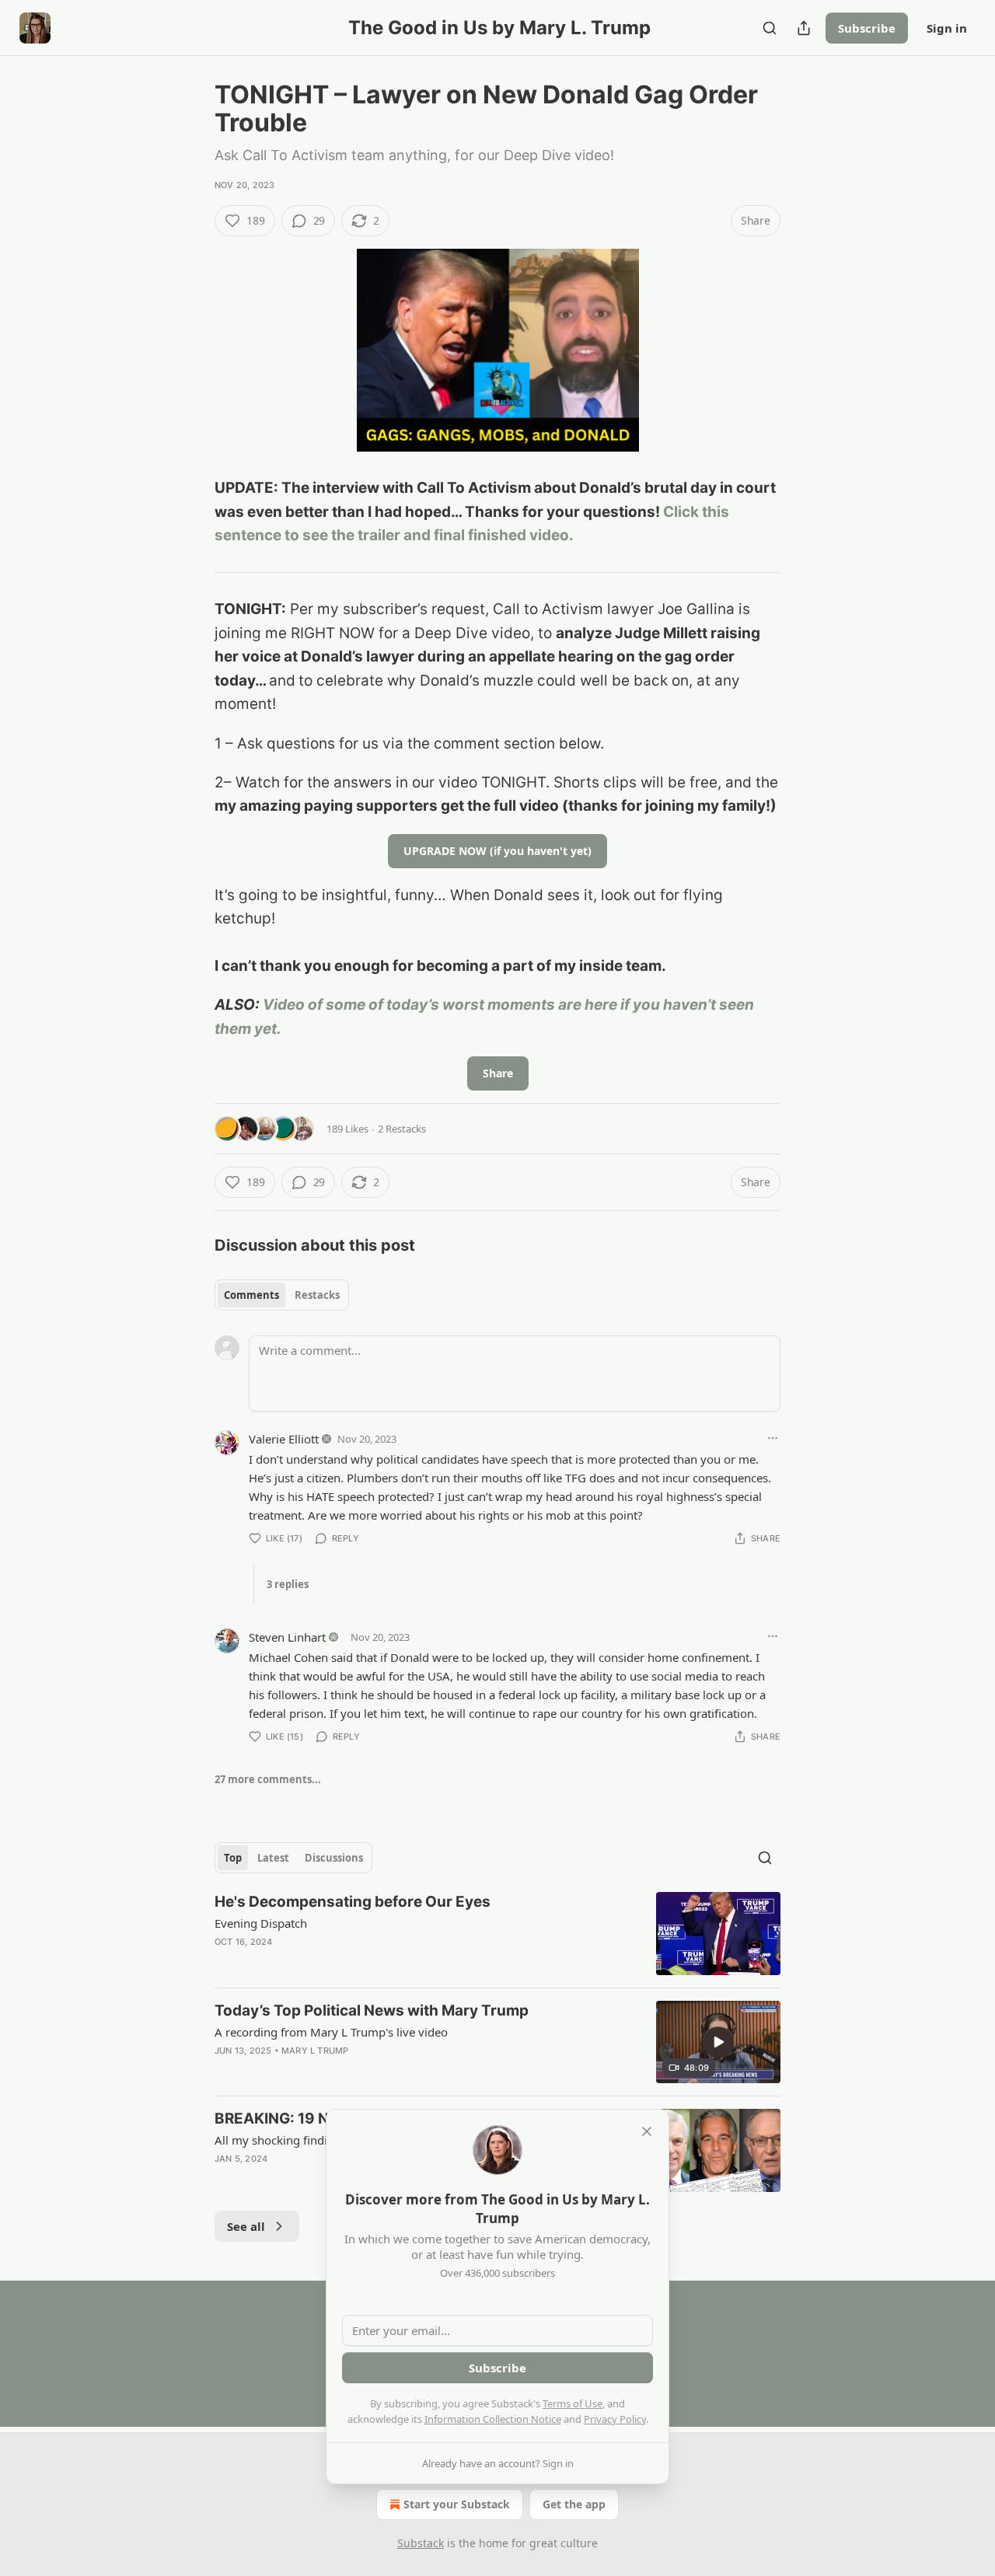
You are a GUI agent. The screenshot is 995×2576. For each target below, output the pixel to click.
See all (246, 2226)
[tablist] (282, 1295)
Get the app (574, 2504)
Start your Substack (457, 2504)
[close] (647, 2131)
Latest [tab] (273, 1858)
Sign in (947, 28)
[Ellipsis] (773, 1438)
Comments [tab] (251, 1295)
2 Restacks (402, 1129)
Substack (421, 2543)
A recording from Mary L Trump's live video (331, 2032)
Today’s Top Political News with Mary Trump (372, 2011)
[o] (718, 2042)
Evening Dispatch (261, 1923)
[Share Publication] (804, 28)
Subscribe (867, 28)
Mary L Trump (315, 2051)
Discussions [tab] (334, 1858)
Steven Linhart (287, 1637)
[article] (497, 1934)
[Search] (770, 28)
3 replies (288, 1584)
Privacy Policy (615, 2419)
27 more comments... (268, 1779)
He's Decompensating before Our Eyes (353, 1902)
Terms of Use (573, 2403)
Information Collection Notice (493, 2419)
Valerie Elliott (284, 1439)
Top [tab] (233, 1858)
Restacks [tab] (317, 1295)
